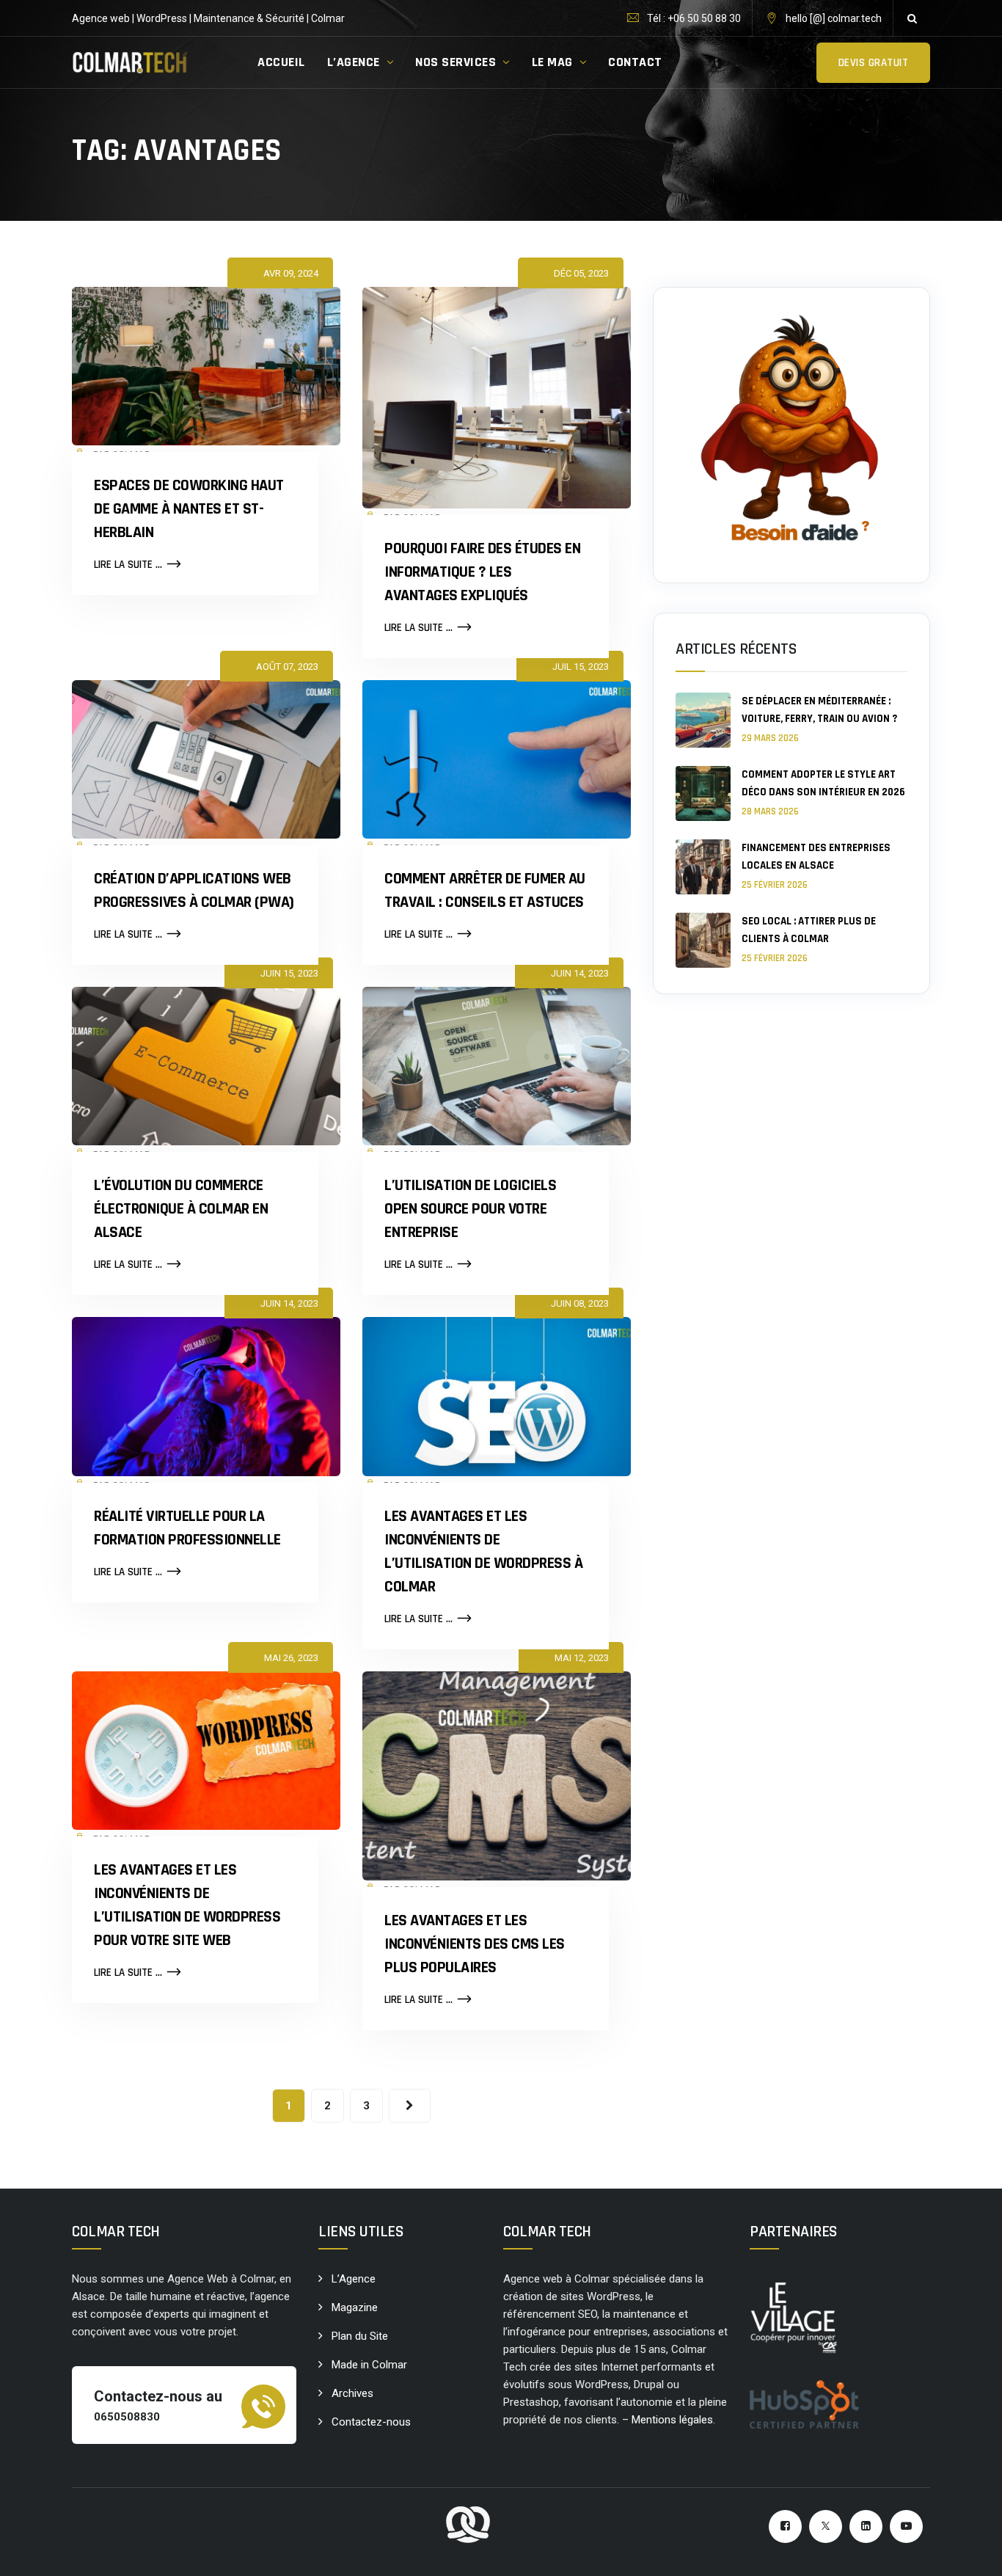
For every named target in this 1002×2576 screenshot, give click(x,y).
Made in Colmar (369, 2365)
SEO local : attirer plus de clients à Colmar (809, 930)
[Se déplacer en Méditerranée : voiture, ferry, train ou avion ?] (703, 720)
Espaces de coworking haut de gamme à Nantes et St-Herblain (189, 509)
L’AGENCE (354, 62)
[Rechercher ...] (912, 18)
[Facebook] (785, 2526)
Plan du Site (360, 2336)
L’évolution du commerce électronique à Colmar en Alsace (181, 1209)
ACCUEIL (281, 62)
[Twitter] (826, 2526)
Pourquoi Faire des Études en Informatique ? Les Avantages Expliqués (482, 572)
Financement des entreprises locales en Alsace (816, 857)
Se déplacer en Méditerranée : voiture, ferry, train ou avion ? (819, 710)
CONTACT (635, 62)
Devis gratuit (874, 63)
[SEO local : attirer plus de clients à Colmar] (703, 940)
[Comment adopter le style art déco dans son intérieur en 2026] (703, 793)
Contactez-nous (371, 2422)
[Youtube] (906, 2526)
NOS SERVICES (456, 62)
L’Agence (354, 2279)
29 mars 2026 (770, 738)
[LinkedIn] (866, 2526)
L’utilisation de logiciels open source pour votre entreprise (470, 1209)
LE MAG (552, 62)
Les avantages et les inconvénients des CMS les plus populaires (475, 1944)
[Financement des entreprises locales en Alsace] (703, 867)
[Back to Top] (971, 2552)
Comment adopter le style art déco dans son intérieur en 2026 (823, 783)
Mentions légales (672, 2420)
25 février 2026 (775, 885)
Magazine (355, 2307)
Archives (352, 2393)
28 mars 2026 (770, 811)
